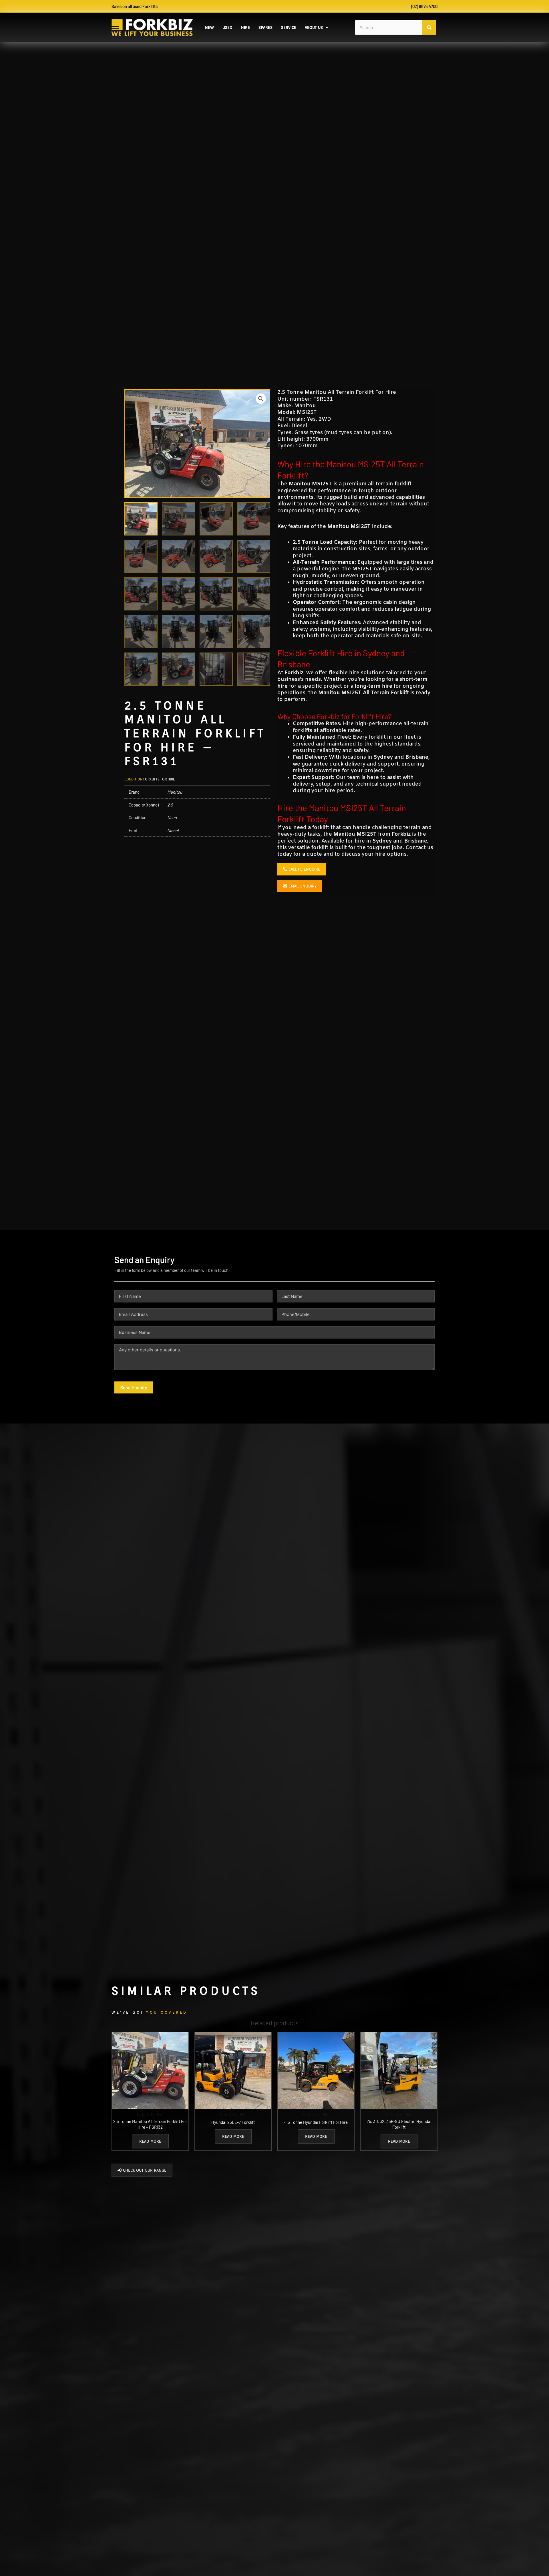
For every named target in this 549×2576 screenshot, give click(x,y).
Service (289, 27)
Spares (265, 27)
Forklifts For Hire (159, 779)
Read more (150, 2141)
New (209, 27)
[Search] (429, 27)
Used (227, 27)
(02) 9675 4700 (424, 6)
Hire (245, 27)
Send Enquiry (134, 1387)
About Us (314, 27)
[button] (317, 27)
